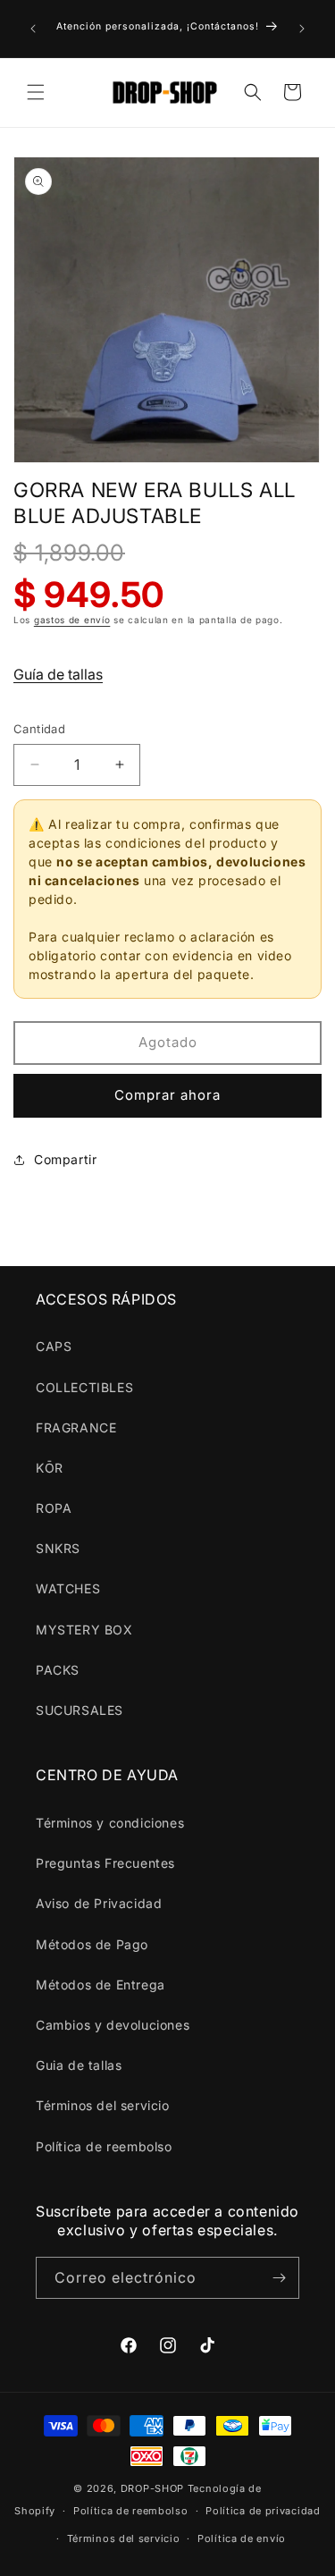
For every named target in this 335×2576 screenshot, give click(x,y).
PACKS (58, 1670)
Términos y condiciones (110, 1823)
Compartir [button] (65, 1159)
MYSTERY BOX (84, 1630)
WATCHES (68, 1588)
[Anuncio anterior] (33, 29)
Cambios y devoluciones (113, 2025)
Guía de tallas (58, 674)
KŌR (50, 1468)
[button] (36, 92)
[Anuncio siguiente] (302, 29)
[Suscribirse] (279, 2278)
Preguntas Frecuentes (105, 1863)
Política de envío (242, 2538)
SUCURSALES (80, 1710)
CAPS (54, 1346)
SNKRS (58, 1548)
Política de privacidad (263, 2511)
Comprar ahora (167, 1095)
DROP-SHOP (152, 2488)
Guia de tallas (79, 2065)
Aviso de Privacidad (99, 1903)
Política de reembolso (104, 2146)
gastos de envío (72, 620)
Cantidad (39, 729)
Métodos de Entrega (100, 1985)
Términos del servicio (103, 2105)
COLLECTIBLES (84, 1387)
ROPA (54, 1508)
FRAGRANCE (76, 1427)
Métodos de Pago (92, 1944)
